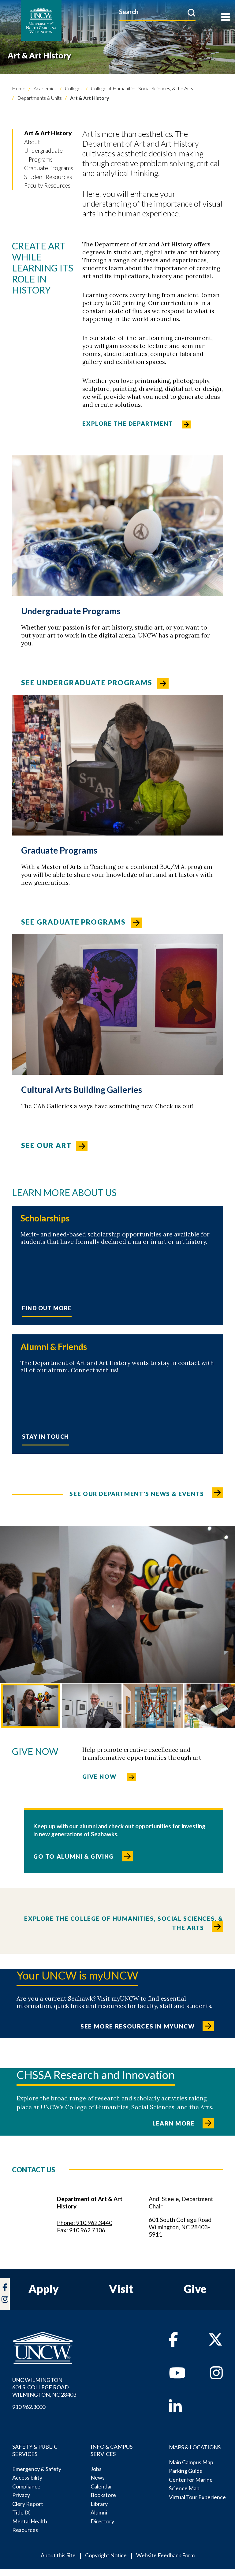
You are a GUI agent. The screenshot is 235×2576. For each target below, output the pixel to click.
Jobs (96, 2469)
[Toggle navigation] (226, 18)
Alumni (99, 2512)
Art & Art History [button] (48, 133)
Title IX (21, 2512)
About (32, 142)
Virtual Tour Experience (197, 2497)
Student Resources (48, 177)
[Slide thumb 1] (31, 1706)
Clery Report (28, 2504)
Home (19, 88)
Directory (102, 2521)
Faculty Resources (47, 185)
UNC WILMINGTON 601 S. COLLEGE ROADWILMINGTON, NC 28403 (44, 2387)
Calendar (101, 2486)
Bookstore (103, 2495)
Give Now (100, 1776)
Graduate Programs (49, 168)
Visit (121, 2289)
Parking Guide (186, 2471)
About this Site (58, 2555)
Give (195, 2289)
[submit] (191, 13)
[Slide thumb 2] (92, 1706)
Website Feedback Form (165, 2555)
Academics (45, 88)
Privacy (21, 2495)
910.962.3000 (29, 2407)
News (98, 2477)
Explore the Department (128, 423)
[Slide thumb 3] (153, 1706)
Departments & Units (39, 98)
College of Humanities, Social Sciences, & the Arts (142, 88)
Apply (44, 2289)
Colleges (73, 88)
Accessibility (27, 2477)
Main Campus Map (191, 2462)
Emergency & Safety (37, 2469)
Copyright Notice (106, 2555)
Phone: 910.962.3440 (85, 2223)
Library (99, 2504)
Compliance (26, 2486)
